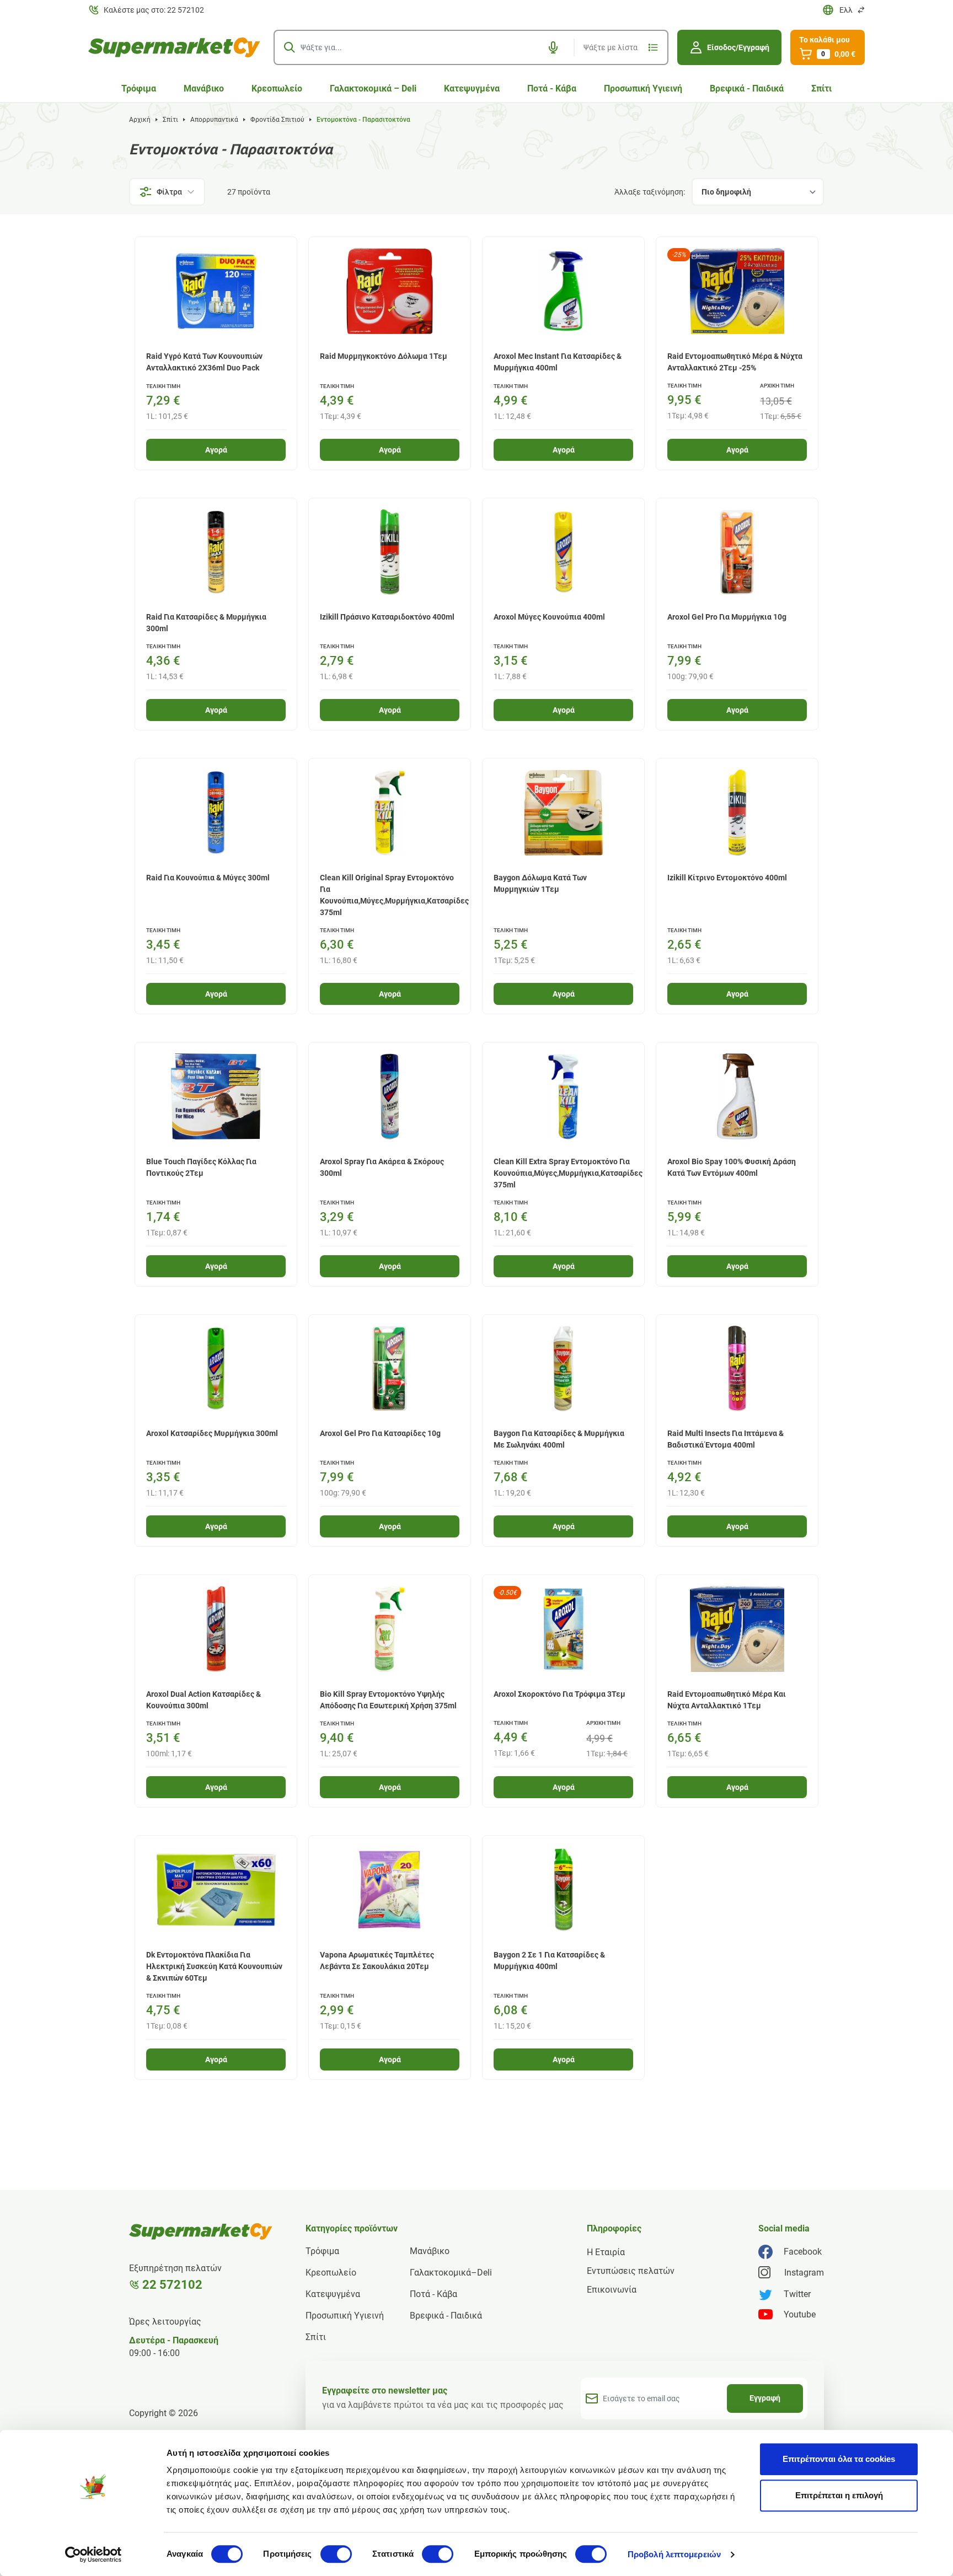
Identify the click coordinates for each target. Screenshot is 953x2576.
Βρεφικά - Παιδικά (747, 88)
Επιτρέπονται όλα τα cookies (839, 2459)
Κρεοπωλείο (277, 88)
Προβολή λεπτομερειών (674, 2554)
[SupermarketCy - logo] (201, 2231)
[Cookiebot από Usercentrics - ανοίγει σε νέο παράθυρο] (93, 2555)
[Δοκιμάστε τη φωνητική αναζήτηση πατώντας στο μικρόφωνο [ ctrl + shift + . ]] (553, 47)
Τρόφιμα (139, 88)
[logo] (174, 47)
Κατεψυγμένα (472, 88)
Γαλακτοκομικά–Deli (451, 2273)
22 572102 (172, 2285)
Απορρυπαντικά (214, 120)
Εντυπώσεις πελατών (631, 2271)
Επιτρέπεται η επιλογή (839, 2495)
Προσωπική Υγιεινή (643, 88)
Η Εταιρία (606, 2252)
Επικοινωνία (612, 2290)
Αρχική (140, 120)
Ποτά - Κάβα (552, 88)
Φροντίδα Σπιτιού (277, 120)
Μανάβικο (204, 88)
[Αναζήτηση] (290, 47)
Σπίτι (821, 88)
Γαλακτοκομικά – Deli (373, 88)
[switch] (336, 2554)
